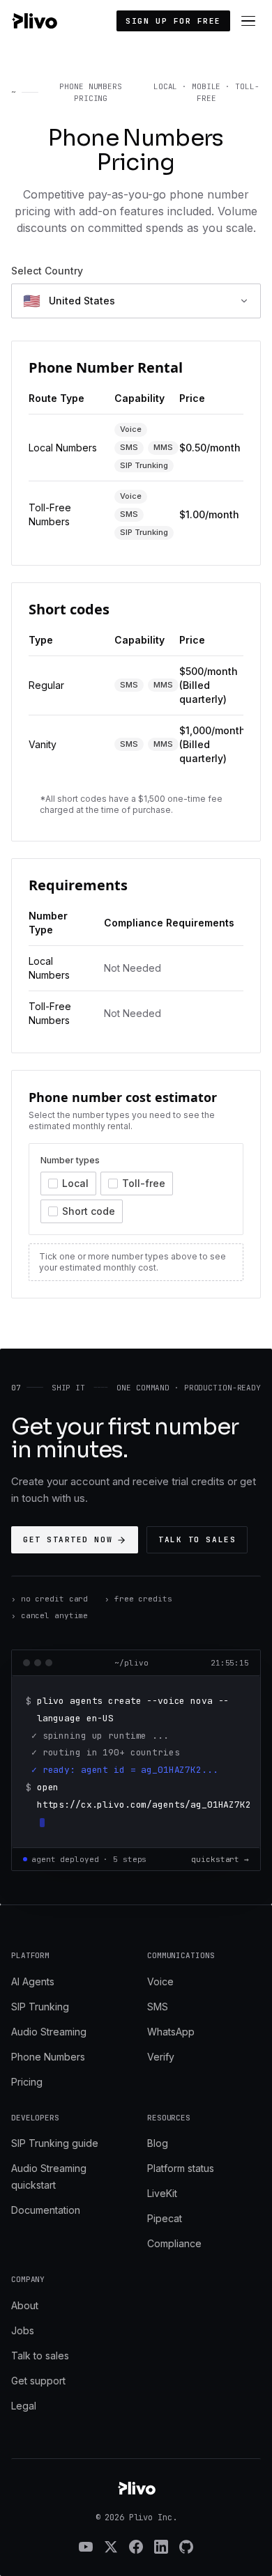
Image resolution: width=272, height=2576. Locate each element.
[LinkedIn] (161, 2547)
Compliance (174, 2243)
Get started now (68, 1539)
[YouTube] (86, 2547)
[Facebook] (136, 2547)
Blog (158, 2143)
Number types (70, 1160)
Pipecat (165, 2218)
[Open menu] (248, 21)
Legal (24, 2406)
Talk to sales (197, 1539)
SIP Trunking (40, 2007)
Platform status (181, 2168)
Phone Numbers (48, 2057)
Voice (160, 1981)
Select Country (47, 271)
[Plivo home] (34, 21)
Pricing (27, 2082)
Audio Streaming (49, 2032)
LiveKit (162, 2193)
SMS (158, 2007)
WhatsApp (171, 2032)
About (25, 2305)
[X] (111, 2547)
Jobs (23, 2330)
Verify (161, 2057)
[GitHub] (186, 2547)
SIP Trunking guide (55, 2143)
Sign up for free (173, 21)
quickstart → (220, 1859)
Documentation (46, 2210)
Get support (38, 2381)
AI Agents (33, 1981)
